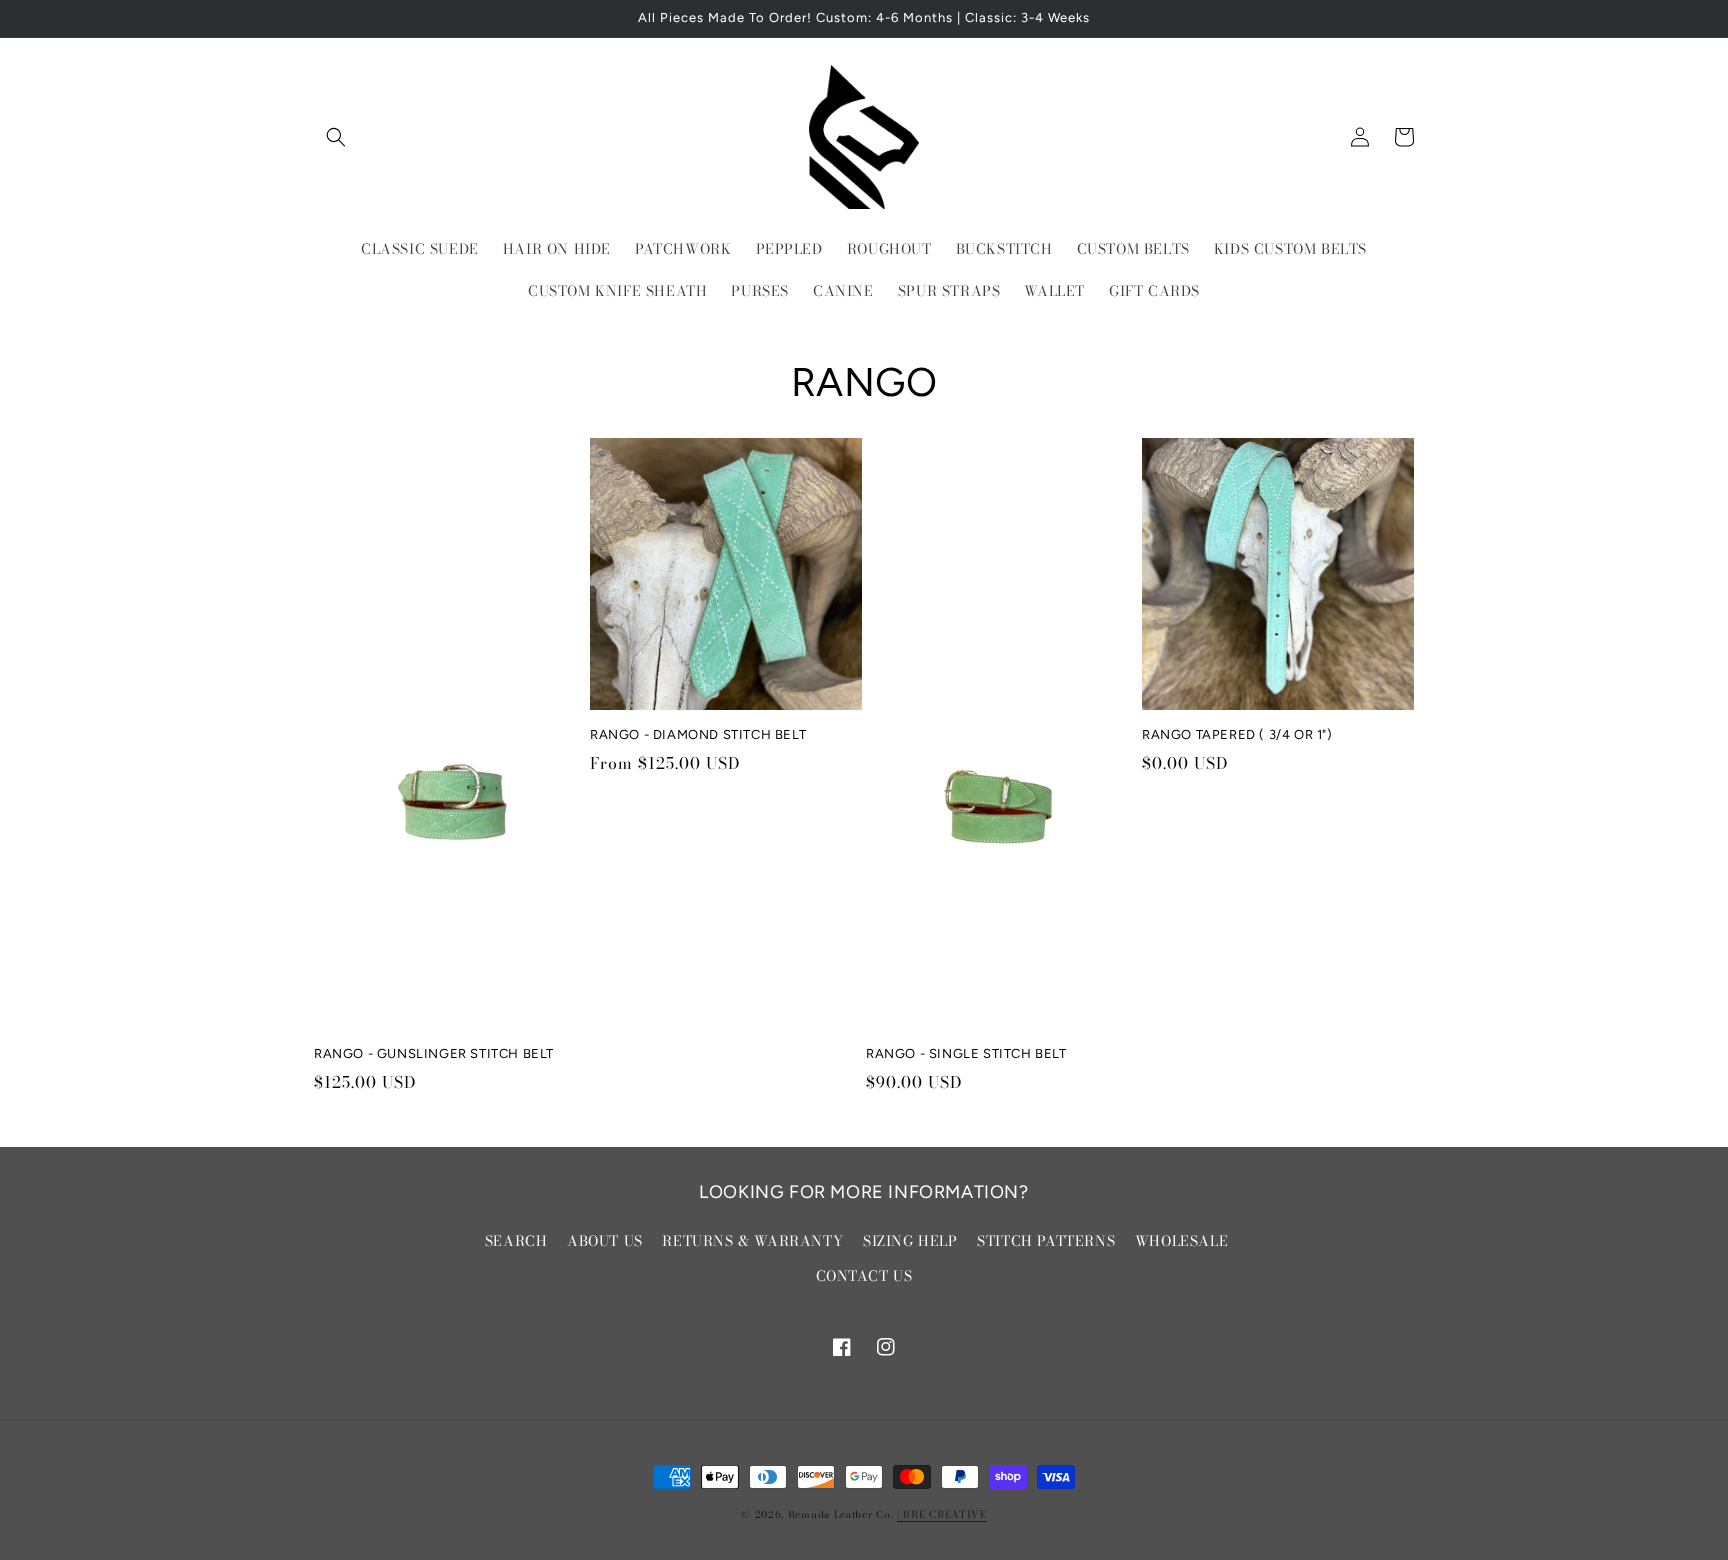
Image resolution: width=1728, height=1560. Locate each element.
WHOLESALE (1181, 1241)
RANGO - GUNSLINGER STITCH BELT (434, 1053)
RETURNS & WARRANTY (752, 1241)
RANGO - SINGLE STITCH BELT (966, 1053)
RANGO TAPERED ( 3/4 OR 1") (1237, 734)
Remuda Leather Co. (841, 1514)
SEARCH (516, 1241)
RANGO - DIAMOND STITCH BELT (698, 734)
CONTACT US (864, 1276)
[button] (336, 137)
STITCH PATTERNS (1046, 1241)
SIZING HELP (910, 1241)
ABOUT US (605, 1241)
